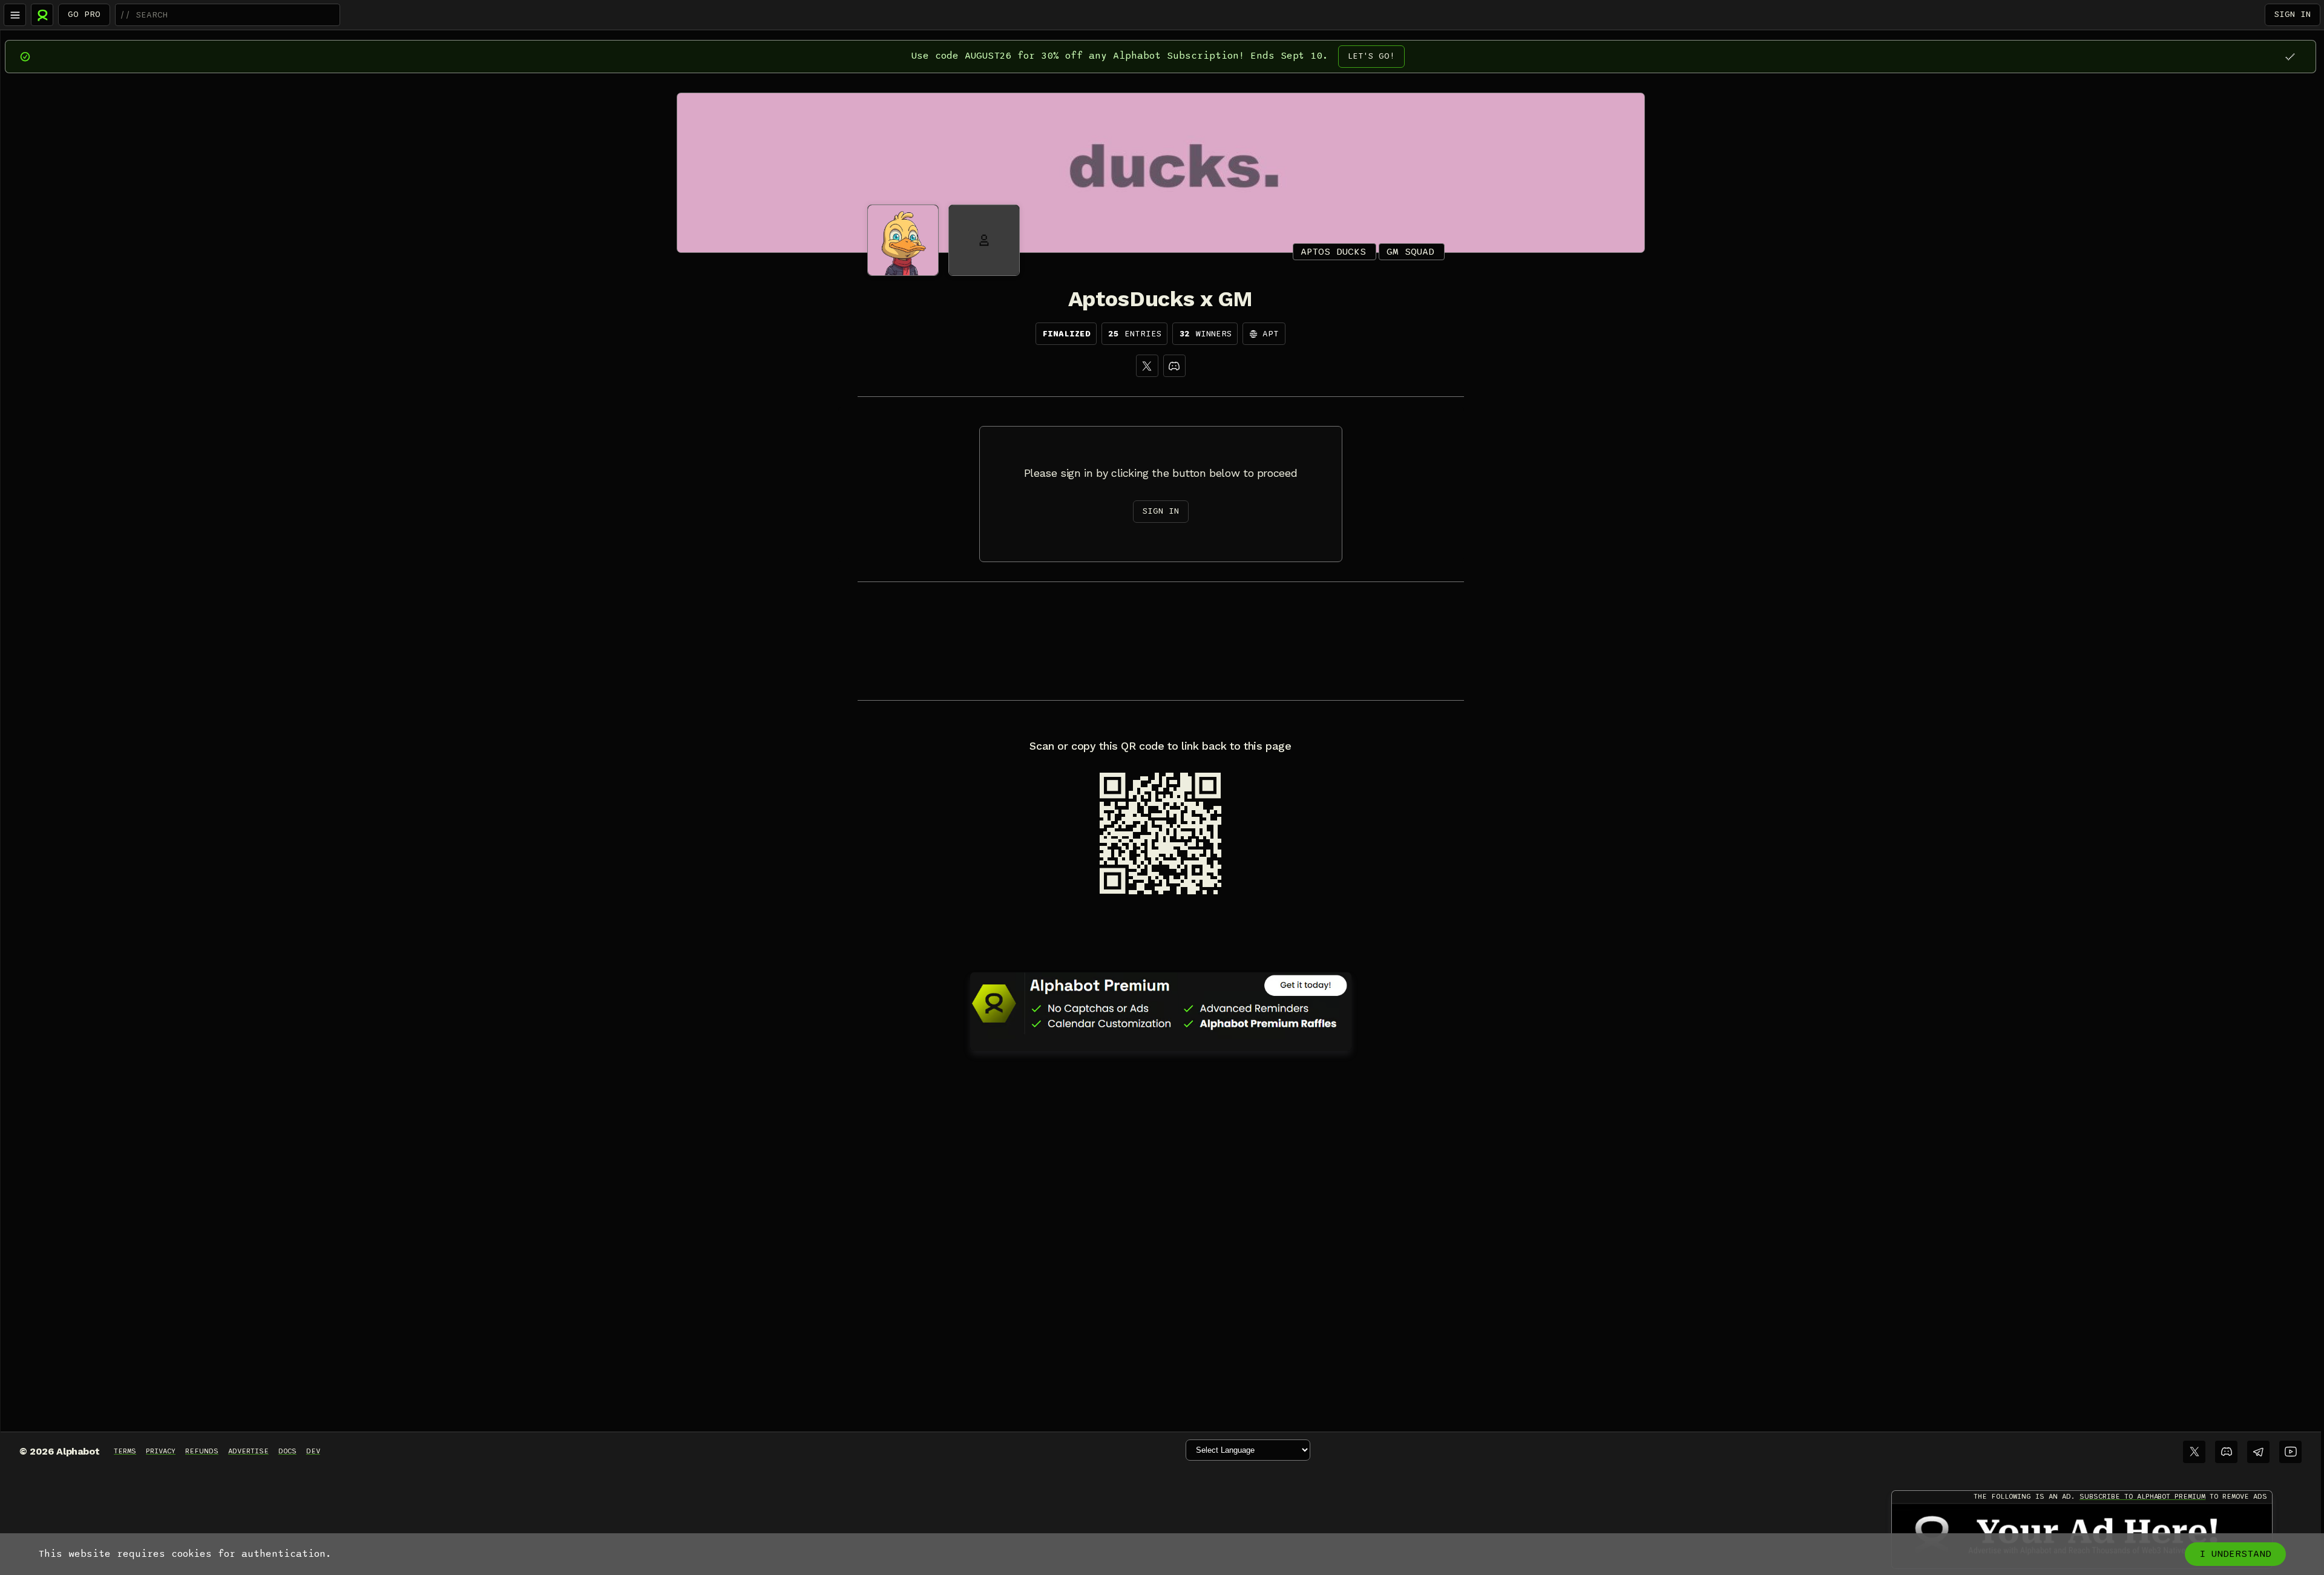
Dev (313, 1451)
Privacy (161, 1451)
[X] (1147, 366)
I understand (2235, 1554)
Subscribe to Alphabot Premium (2142, 1496)
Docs (287, 1451)
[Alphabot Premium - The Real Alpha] (1161, 1003)
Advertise (248, 1451)
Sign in (2293, 14)
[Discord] (1174, 366)
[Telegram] (2258, 1452)
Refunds (202, 1451)
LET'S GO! (1371, 56)
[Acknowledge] (2290, 57)
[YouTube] (2290, 1452)
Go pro (84, 14)
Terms (125, 1451)
